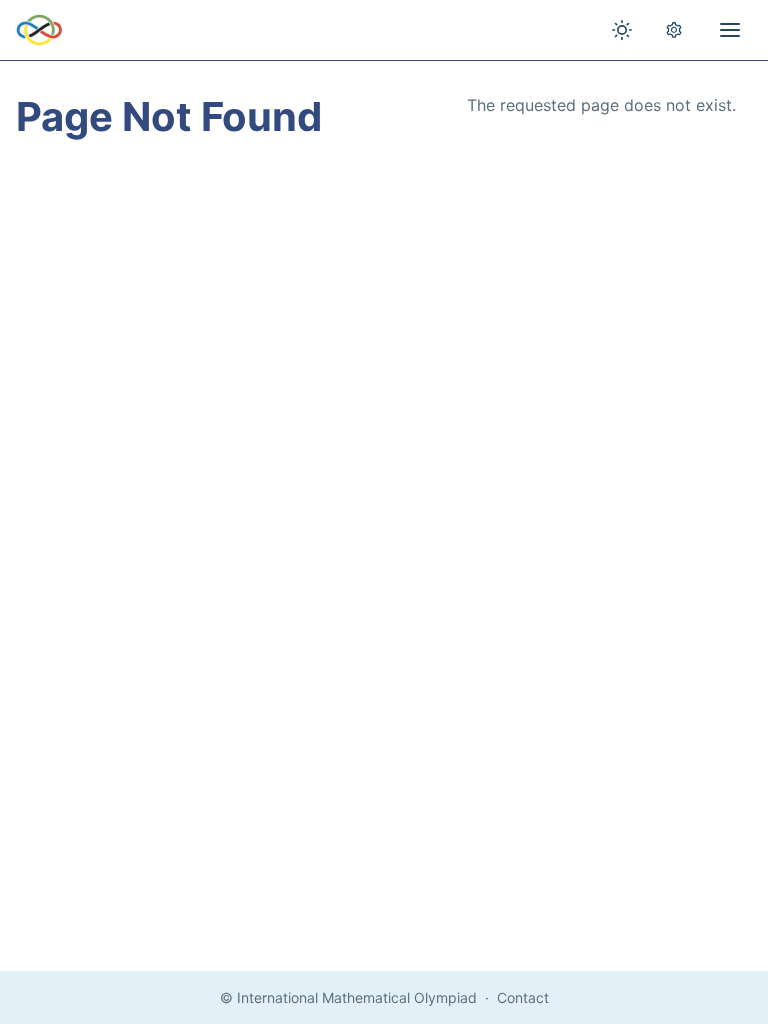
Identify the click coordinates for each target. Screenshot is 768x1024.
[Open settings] (674, 30)
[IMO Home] (39, 30)
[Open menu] (730, 30)
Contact (523, 997)
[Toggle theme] (622, 30)
